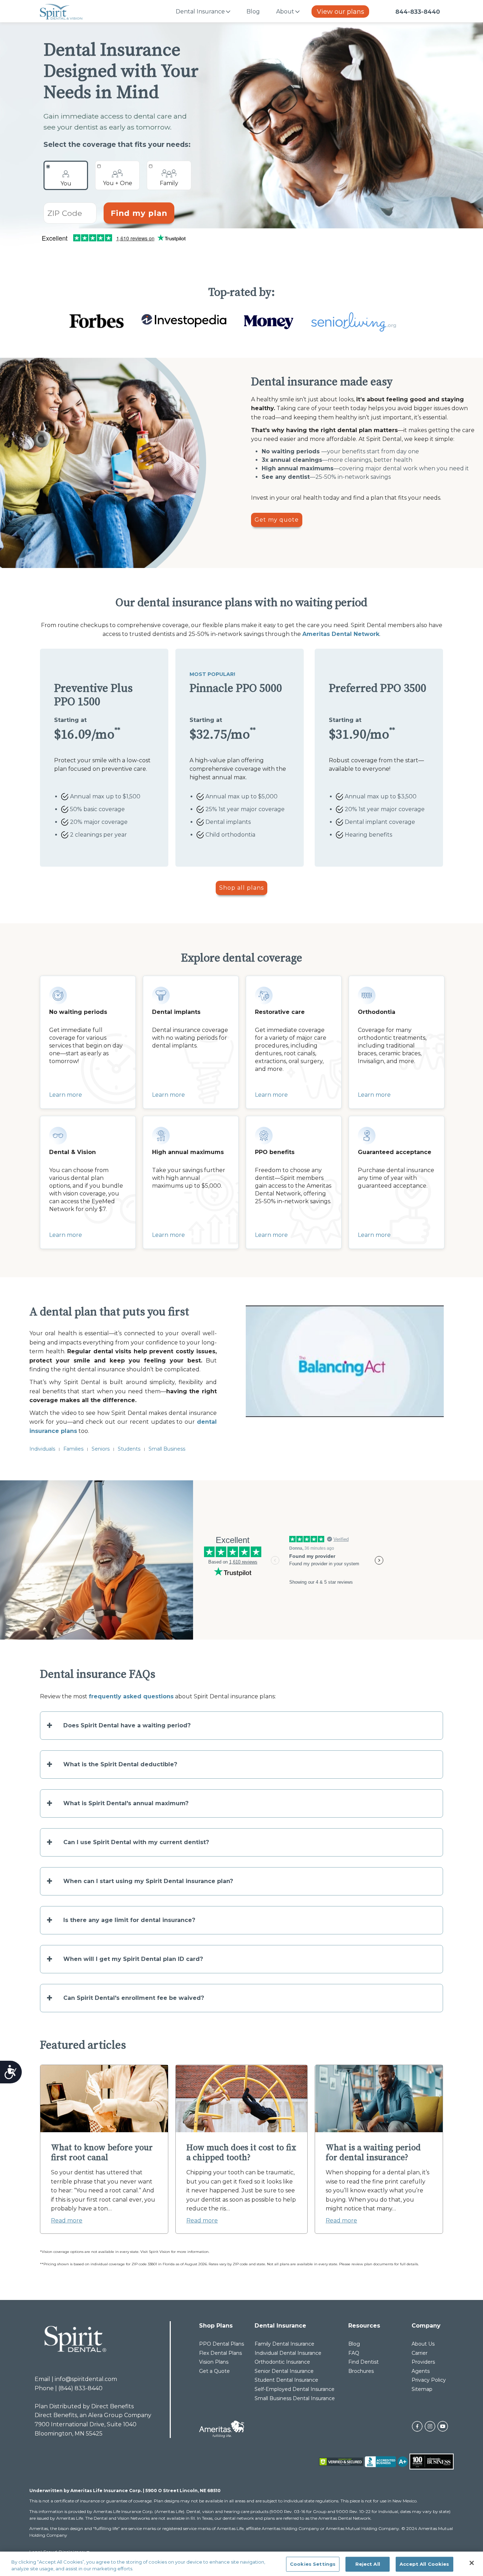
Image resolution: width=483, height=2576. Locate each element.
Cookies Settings (313, 2564)
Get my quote (277, 520)
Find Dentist (363, 2362)
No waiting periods (291, 451)
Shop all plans (241, 888)
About (285, 12)
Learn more (66, 1095)
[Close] (472, 2563)
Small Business (167, 1449)
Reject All (368, 2564)
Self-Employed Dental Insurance (295, 2389)
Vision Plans (214, 2362)
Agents (421, 2371)
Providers (423, 2362)
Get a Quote (214, 2371)
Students (129, 1449)
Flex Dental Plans (220, 2353)
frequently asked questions (131, 1696)
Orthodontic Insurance (282, 2362)
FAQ (354, 2353)
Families (73, 1449)
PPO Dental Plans (222, 2344)
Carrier (420, 2353)
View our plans (341, 12)
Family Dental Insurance (284, 2344)
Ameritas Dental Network (341, 634)
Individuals (42, 1449)
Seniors (101, 1449)
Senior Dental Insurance (284, 2371)
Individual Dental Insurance (288, 2353)
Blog (253, 12)
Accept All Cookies (424, 2564)
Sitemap (422, 2389)
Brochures (361, 2371)
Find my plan (139, 213)
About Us (423, 2344)
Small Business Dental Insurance (295, 2398)
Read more (67, 2221)
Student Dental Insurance (286, 2380)
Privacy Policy (429, 2380)
